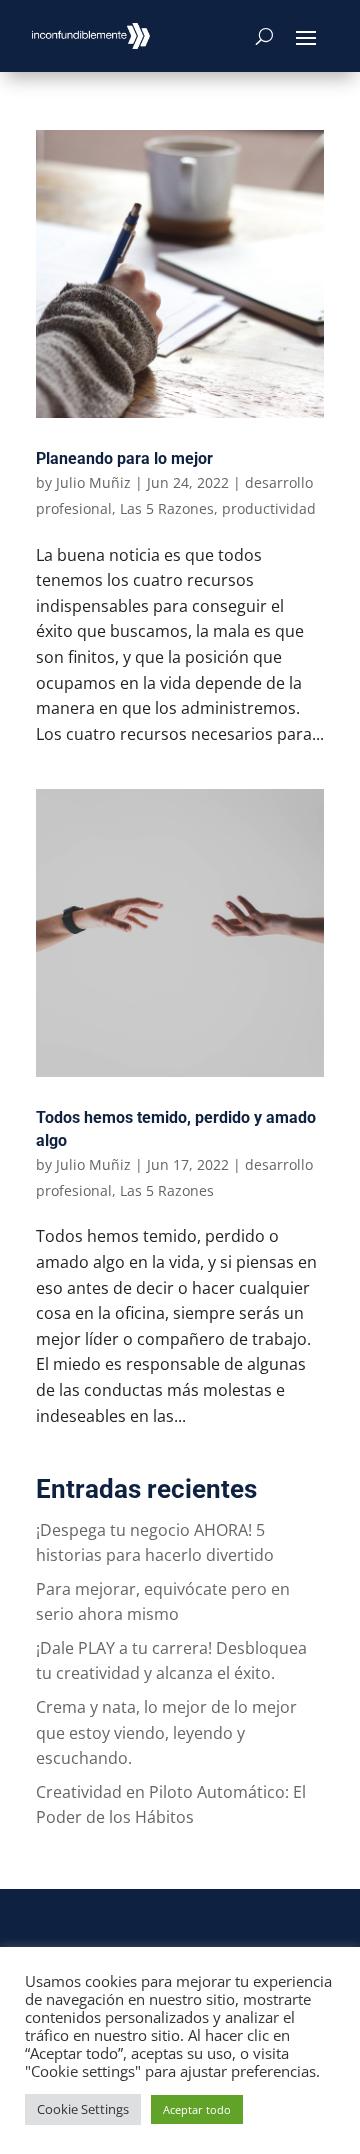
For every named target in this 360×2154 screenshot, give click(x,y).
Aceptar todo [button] (197, 2109)
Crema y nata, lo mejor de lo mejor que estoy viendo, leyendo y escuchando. (166, 1732)
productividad (269, 508)
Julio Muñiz (93, 482)
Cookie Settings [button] (83, 2109)
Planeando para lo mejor (124, 458)
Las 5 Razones (167, 508)
